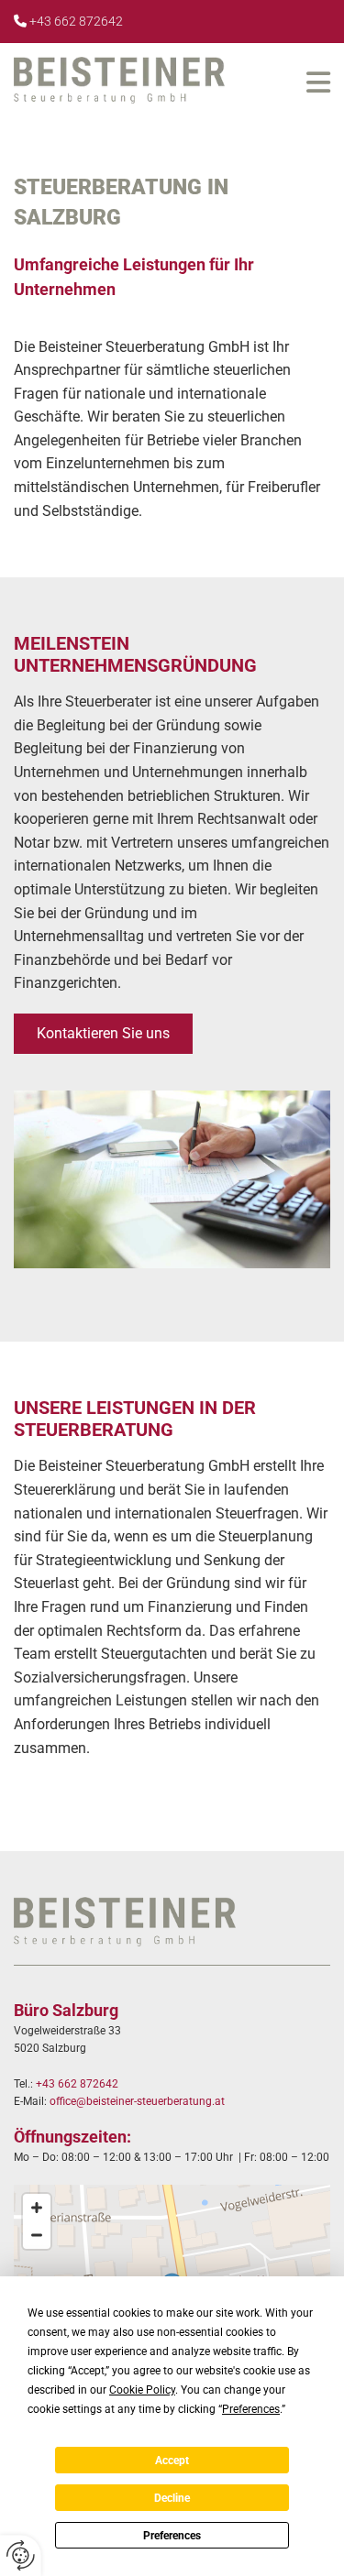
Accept (172, 2461)
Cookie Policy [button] (142, 2390)
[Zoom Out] (37, 2235)
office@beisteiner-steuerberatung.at (137, 2101)
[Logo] (119, 80)
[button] (282, 82)
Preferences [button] (251, 2409)
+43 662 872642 (76, 21)
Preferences (172, 2536)
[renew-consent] (21, 2555)
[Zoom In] (37, 2208)
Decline (172, 2498)
